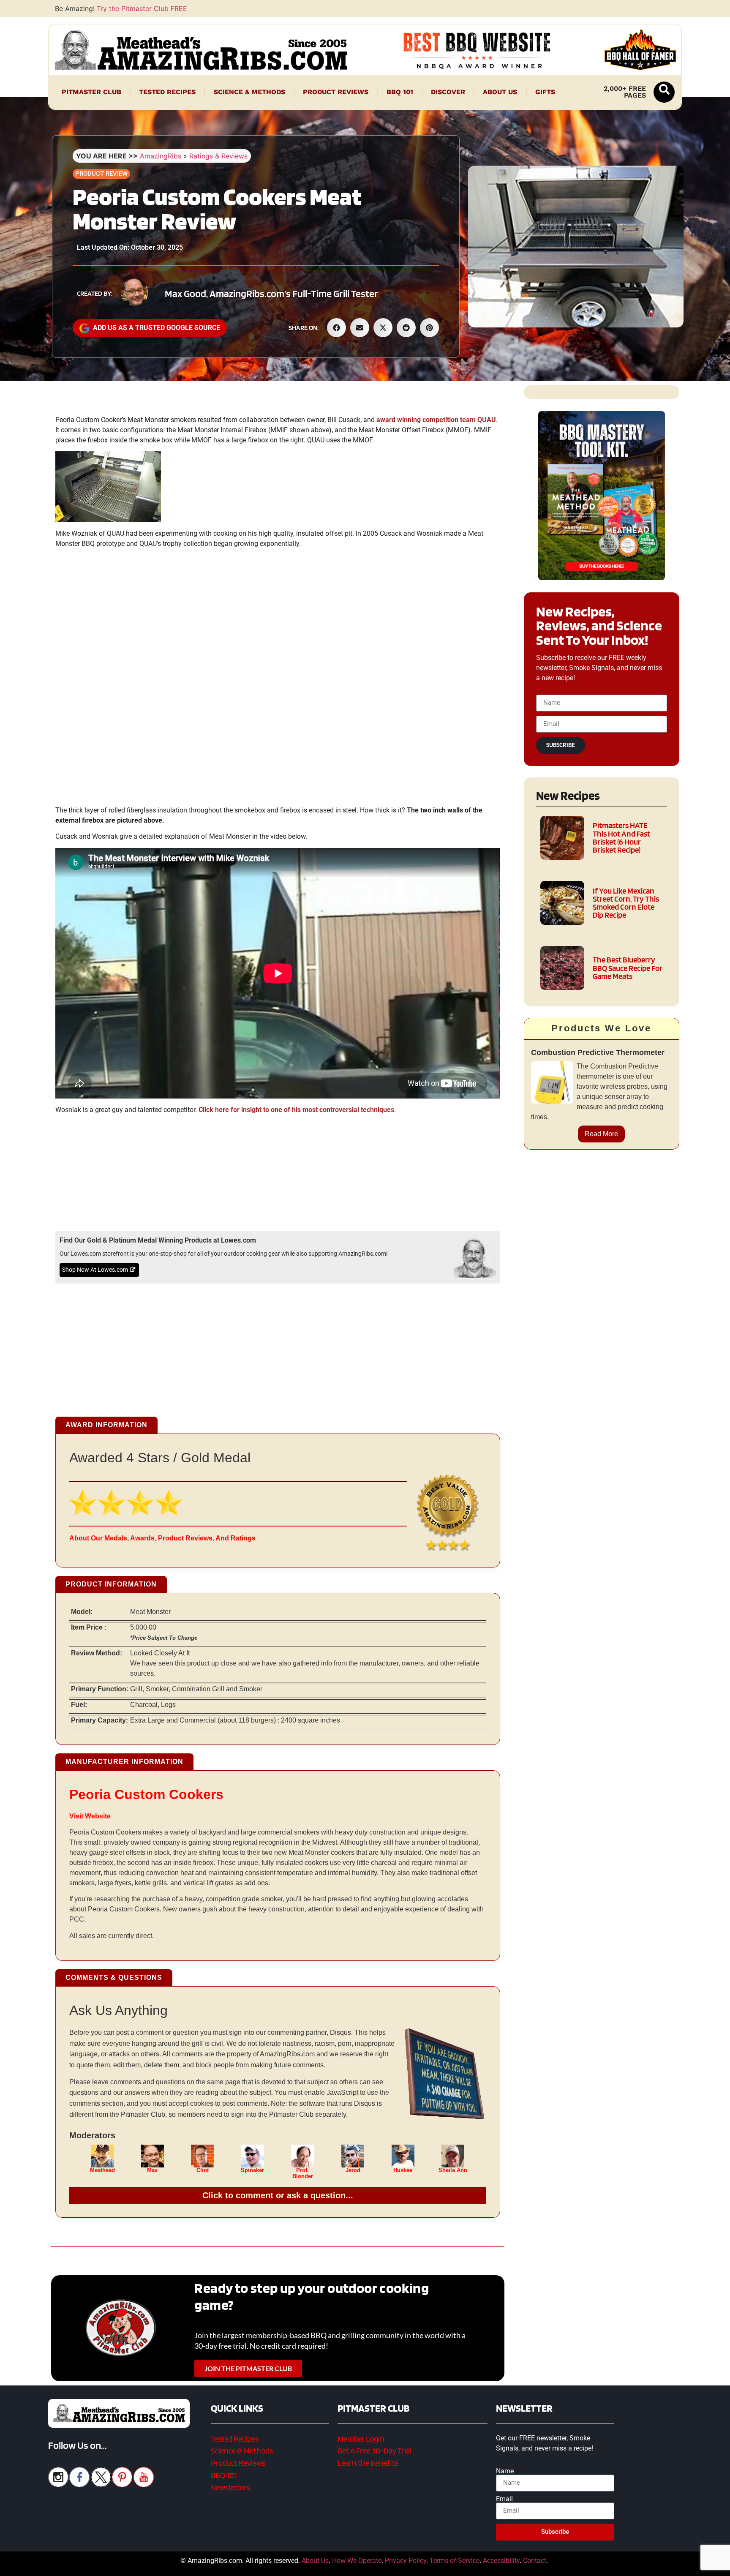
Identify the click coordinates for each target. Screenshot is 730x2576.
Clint (203, 2170)
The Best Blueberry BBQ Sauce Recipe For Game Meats (628, 968)
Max (152, 2170)
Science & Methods (249, 92)
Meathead (102, 2170)
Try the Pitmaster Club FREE (142, 8)
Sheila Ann (453, 2170)
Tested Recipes (167, 92)
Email (504, 2499)
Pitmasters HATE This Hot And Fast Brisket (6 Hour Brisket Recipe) (621, 838)
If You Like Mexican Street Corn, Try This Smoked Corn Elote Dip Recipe (626, 903)
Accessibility (501, 2561)
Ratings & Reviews (218, 156)
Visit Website (90, 1816)
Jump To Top (602, 2565)
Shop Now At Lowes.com (95, 1270)
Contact (535, 2561)
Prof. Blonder (303, 2173)
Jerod (353, 2170)
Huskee (403, 2170)
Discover (448, 92)
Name (505, 2471)
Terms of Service (455, 2561)
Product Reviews (336, 92)
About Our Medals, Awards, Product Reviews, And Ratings (162, 1538)
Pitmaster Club (91, 92)
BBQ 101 (400, 92)
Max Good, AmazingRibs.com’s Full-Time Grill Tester (271, 293)
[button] (664, 92)
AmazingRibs (161, 156)
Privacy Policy (406, 2561)
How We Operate (357, 2561)
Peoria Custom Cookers (146, 1794)
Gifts (545, 92)
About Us (500, 92)
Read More (601, 1134)
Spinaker (252, 2170)
